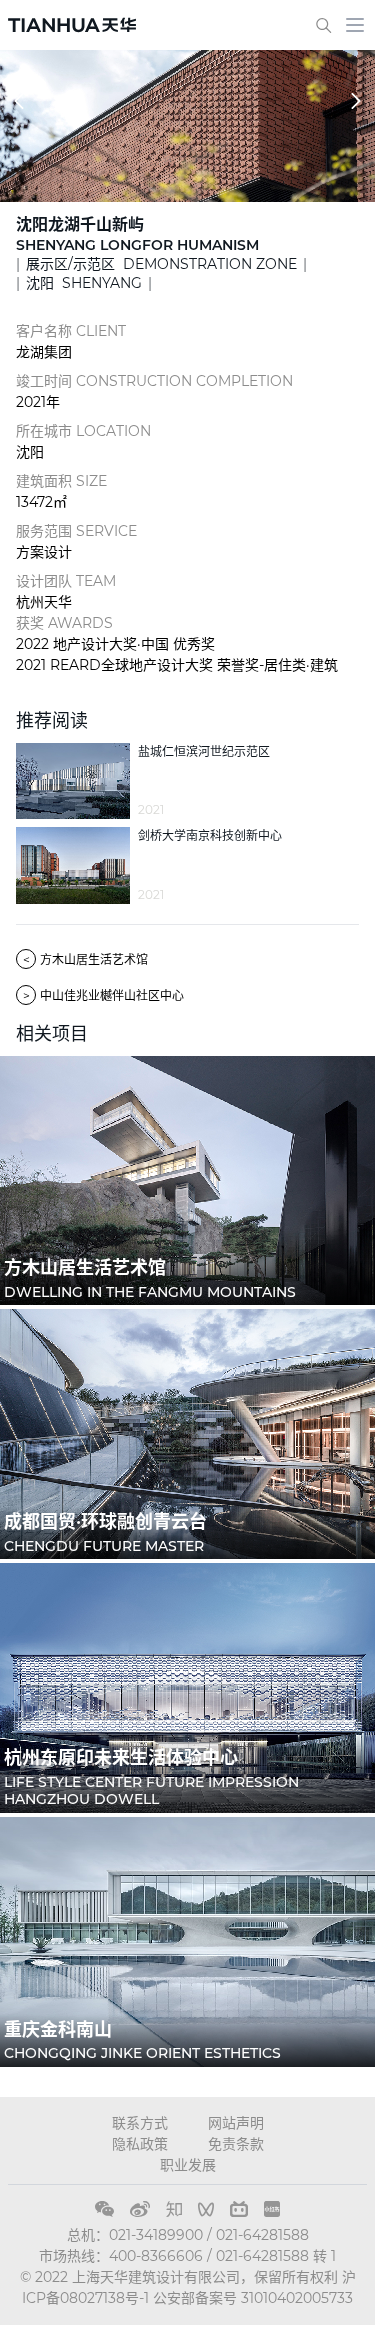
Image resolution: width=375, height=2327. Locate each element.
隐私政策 (140, 2144)
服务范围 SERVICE (76, 531)
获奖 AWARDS (64, 623)
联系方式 (140, 2123)
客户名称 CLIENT (71, 331)
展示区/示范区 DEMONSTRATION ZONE (161, 264)
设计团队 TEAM (66, 581)
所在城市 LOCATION (83, 431)
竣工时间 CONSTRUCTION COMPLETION (154, 381)
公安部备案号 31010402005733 (253, 2298)
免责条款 (236, 2144)
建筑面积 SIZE (61, 481)
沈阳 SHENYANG (84, 283)
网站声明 (236, 2123)
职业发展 (188, 2165)
